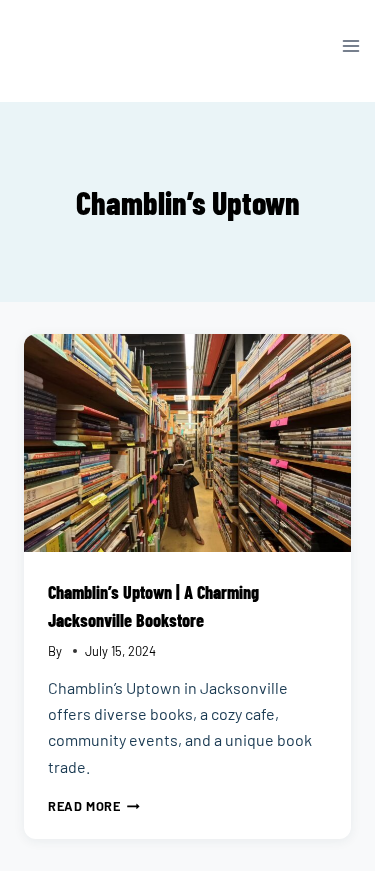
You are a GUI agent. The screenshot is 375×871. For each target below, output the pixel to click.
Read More (94, 806)
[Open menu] (350, 45)
